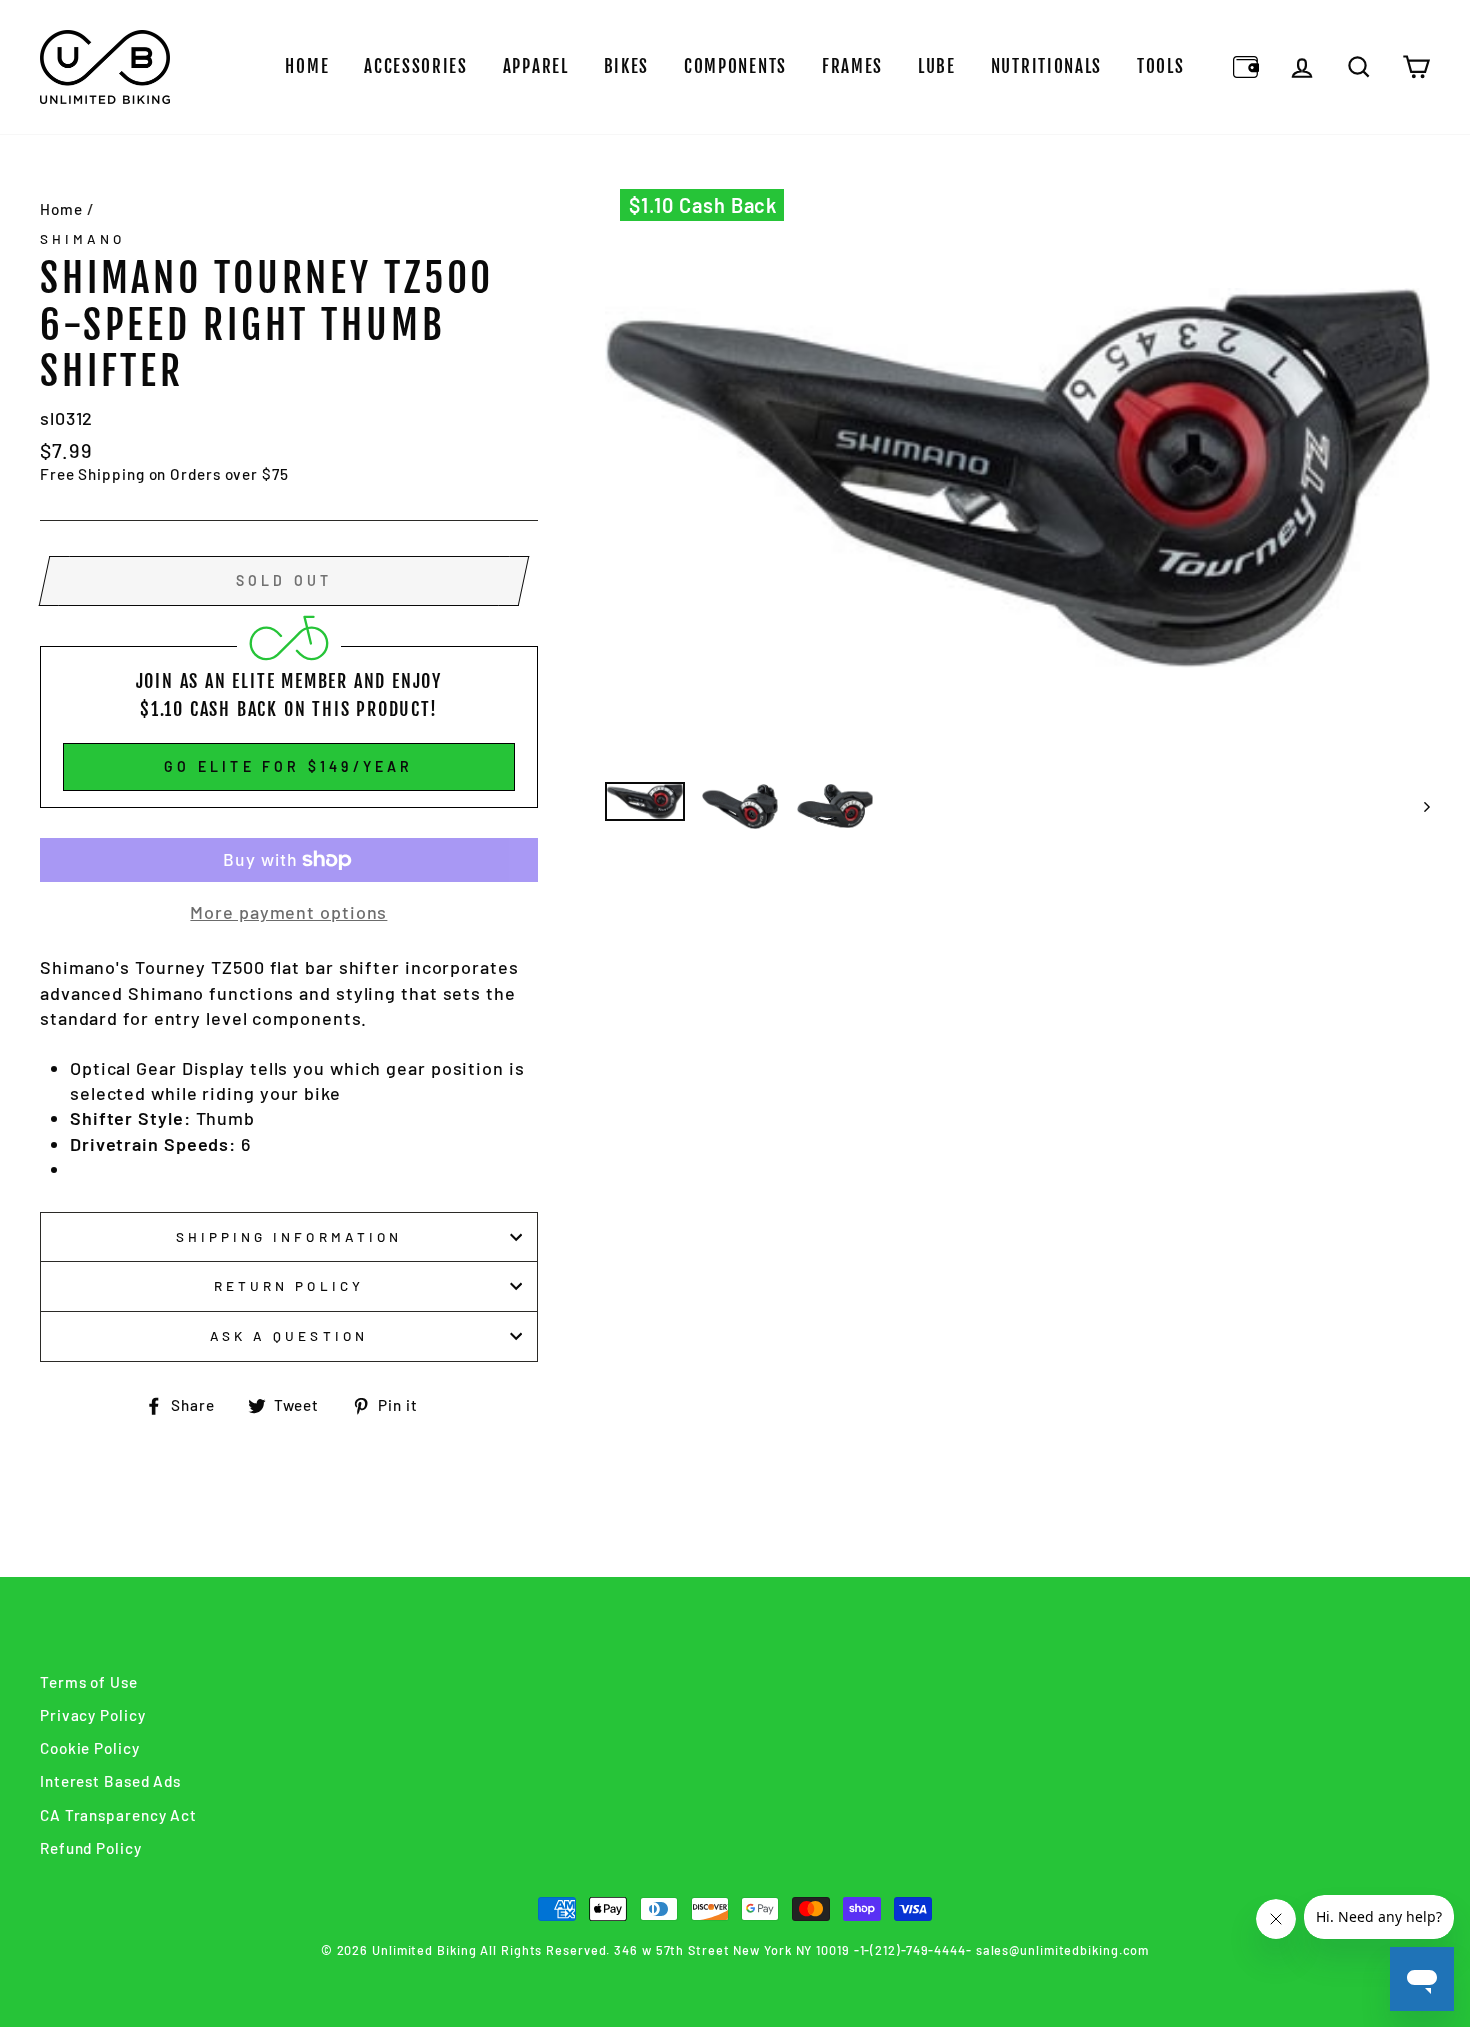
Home (307, 66)
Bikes (627, 66)
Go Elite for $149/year (288, 766)
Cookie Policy (90, 1748)
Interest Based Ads (110, 1781)
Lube (937, 66)
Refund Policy (91, 1848)
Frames (852, 66)
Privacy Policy (93, 1715)
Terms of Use (89, 1682)
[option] (1018, 478)
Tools (1161, 66)
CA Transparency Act (118, 1815)
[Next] (1417, 806)
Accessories (416, 66)
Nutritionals (1046, 66)
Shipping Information (289, 1236)
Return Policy (289, 1285)
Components (735, 66)
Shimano (82, 238)
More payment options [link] (288, 912)
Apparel (536, 66)
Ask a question (289, 1335)
